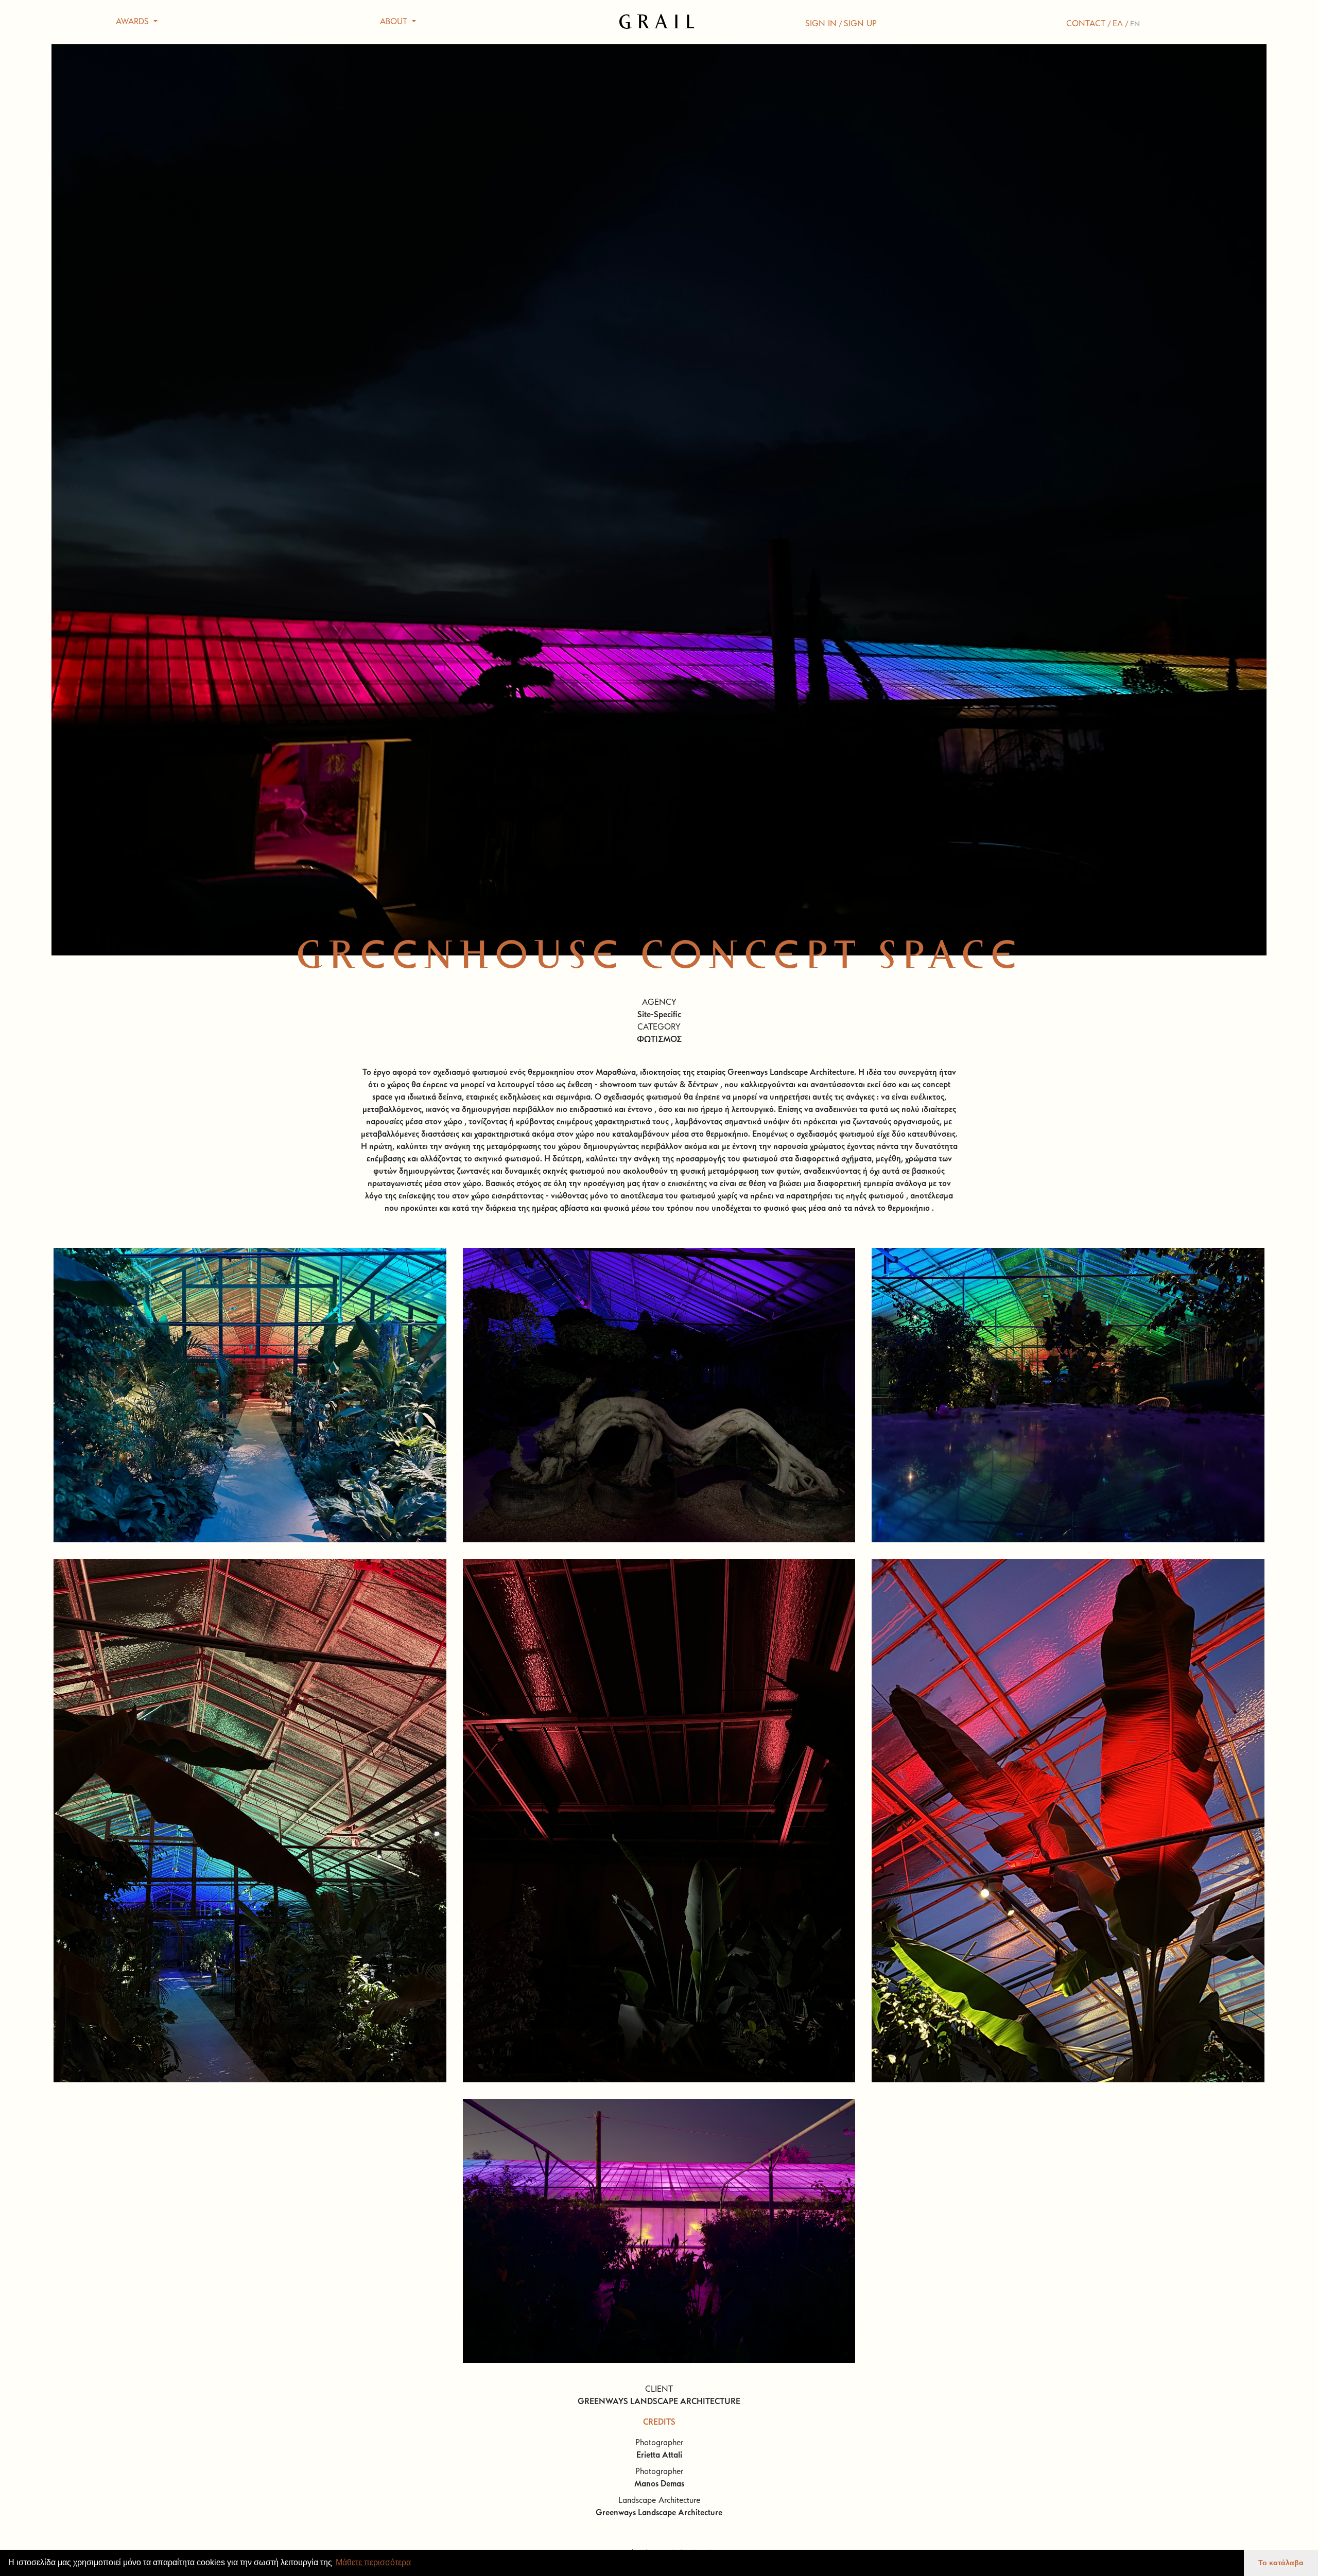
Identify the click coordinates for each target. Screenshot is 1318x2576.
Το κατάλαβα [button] (1281, 2563)
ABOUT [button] (395, 22)
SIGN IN (821, 24)
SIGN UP (860, 24)
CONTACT (1086, 24)
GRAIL (659, 22)
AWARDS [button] (134, 22)
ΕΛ (1118, 24)
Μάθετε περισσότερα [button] (373, 2562)
